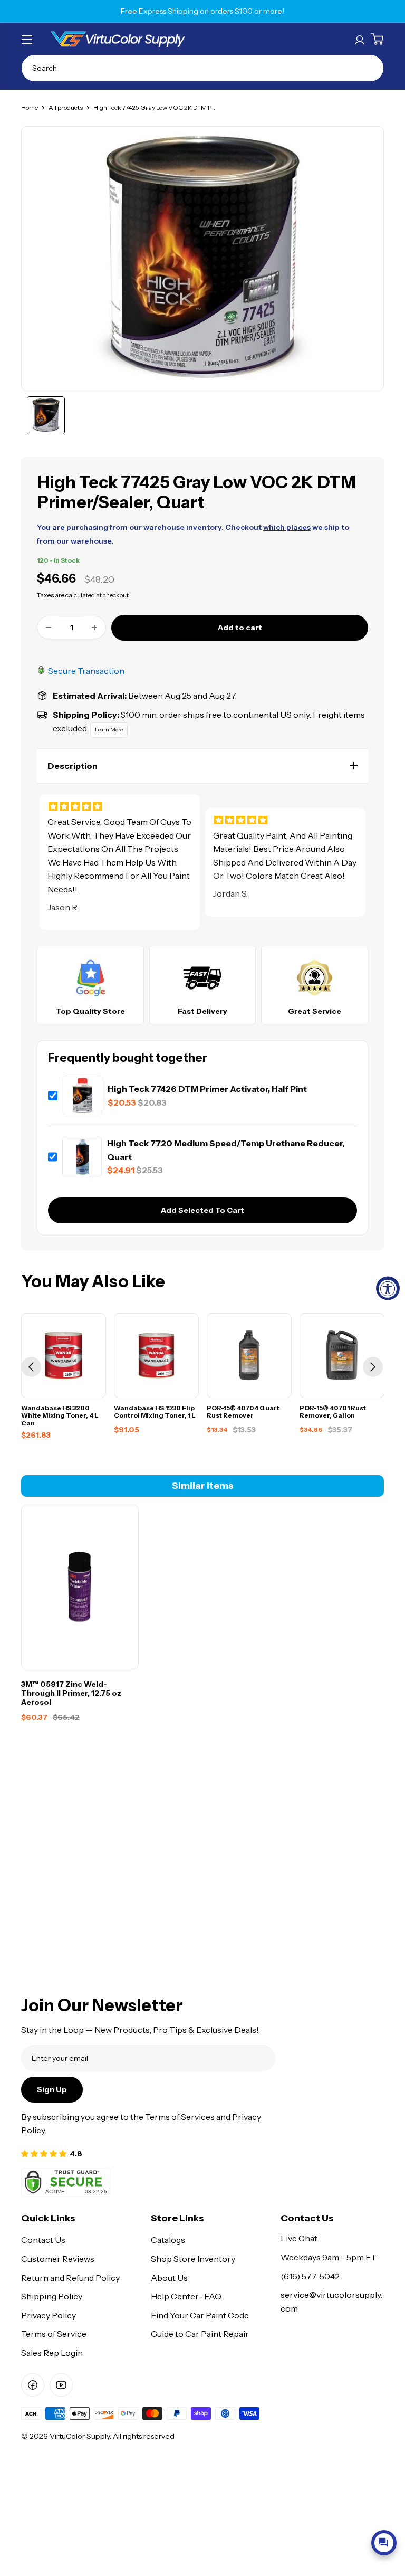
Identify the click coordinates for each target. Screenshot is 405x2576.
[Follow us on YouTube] (61, 2385)
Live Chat (299, 2238)
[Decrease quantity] (49, 628)
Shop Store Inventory (193, 2259)
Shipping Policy (52, 2296)
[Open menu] (27, 40)
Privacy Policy (49, 2315)
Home (30, 107)
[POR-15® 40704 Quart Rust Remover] (249, 1356)
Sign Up (52, 2089)
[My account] (360, 39)
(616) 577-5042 (310, 2276)
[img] (120, 820)
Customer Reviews (58, 2259)
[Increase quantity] (94, 628)
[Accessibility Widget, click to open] (388, 1288)
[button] (202, 766)
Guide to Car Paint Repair (200, 2334)
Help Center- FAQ (186, 2296)
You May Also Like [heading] (93, 1281)
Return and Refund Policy (70, 2278)
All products (66, 107)
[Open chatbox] (384, 2543)
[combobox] (202, 68)
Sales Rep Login (52, 2353)
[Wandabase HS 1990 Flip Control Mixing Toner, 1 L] (156, 1356)
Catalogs (168, 2240)
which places (287, 527)
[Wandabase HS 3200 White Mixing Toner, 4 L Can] (64, 1356)
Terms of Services (180, 2117)
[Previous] (31, 1367)
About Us (169, 2278)
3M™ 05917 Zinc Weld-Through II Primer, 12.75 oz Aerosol (71, 1693)
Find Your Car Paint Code (200, 2315)
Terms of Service (54, 2334)
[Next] (373, 1367)
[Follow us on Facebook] (33, 2385)
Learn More (109, 730)
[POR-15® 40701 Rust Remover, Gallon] (342, 1356)
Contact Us (43, 2240)
